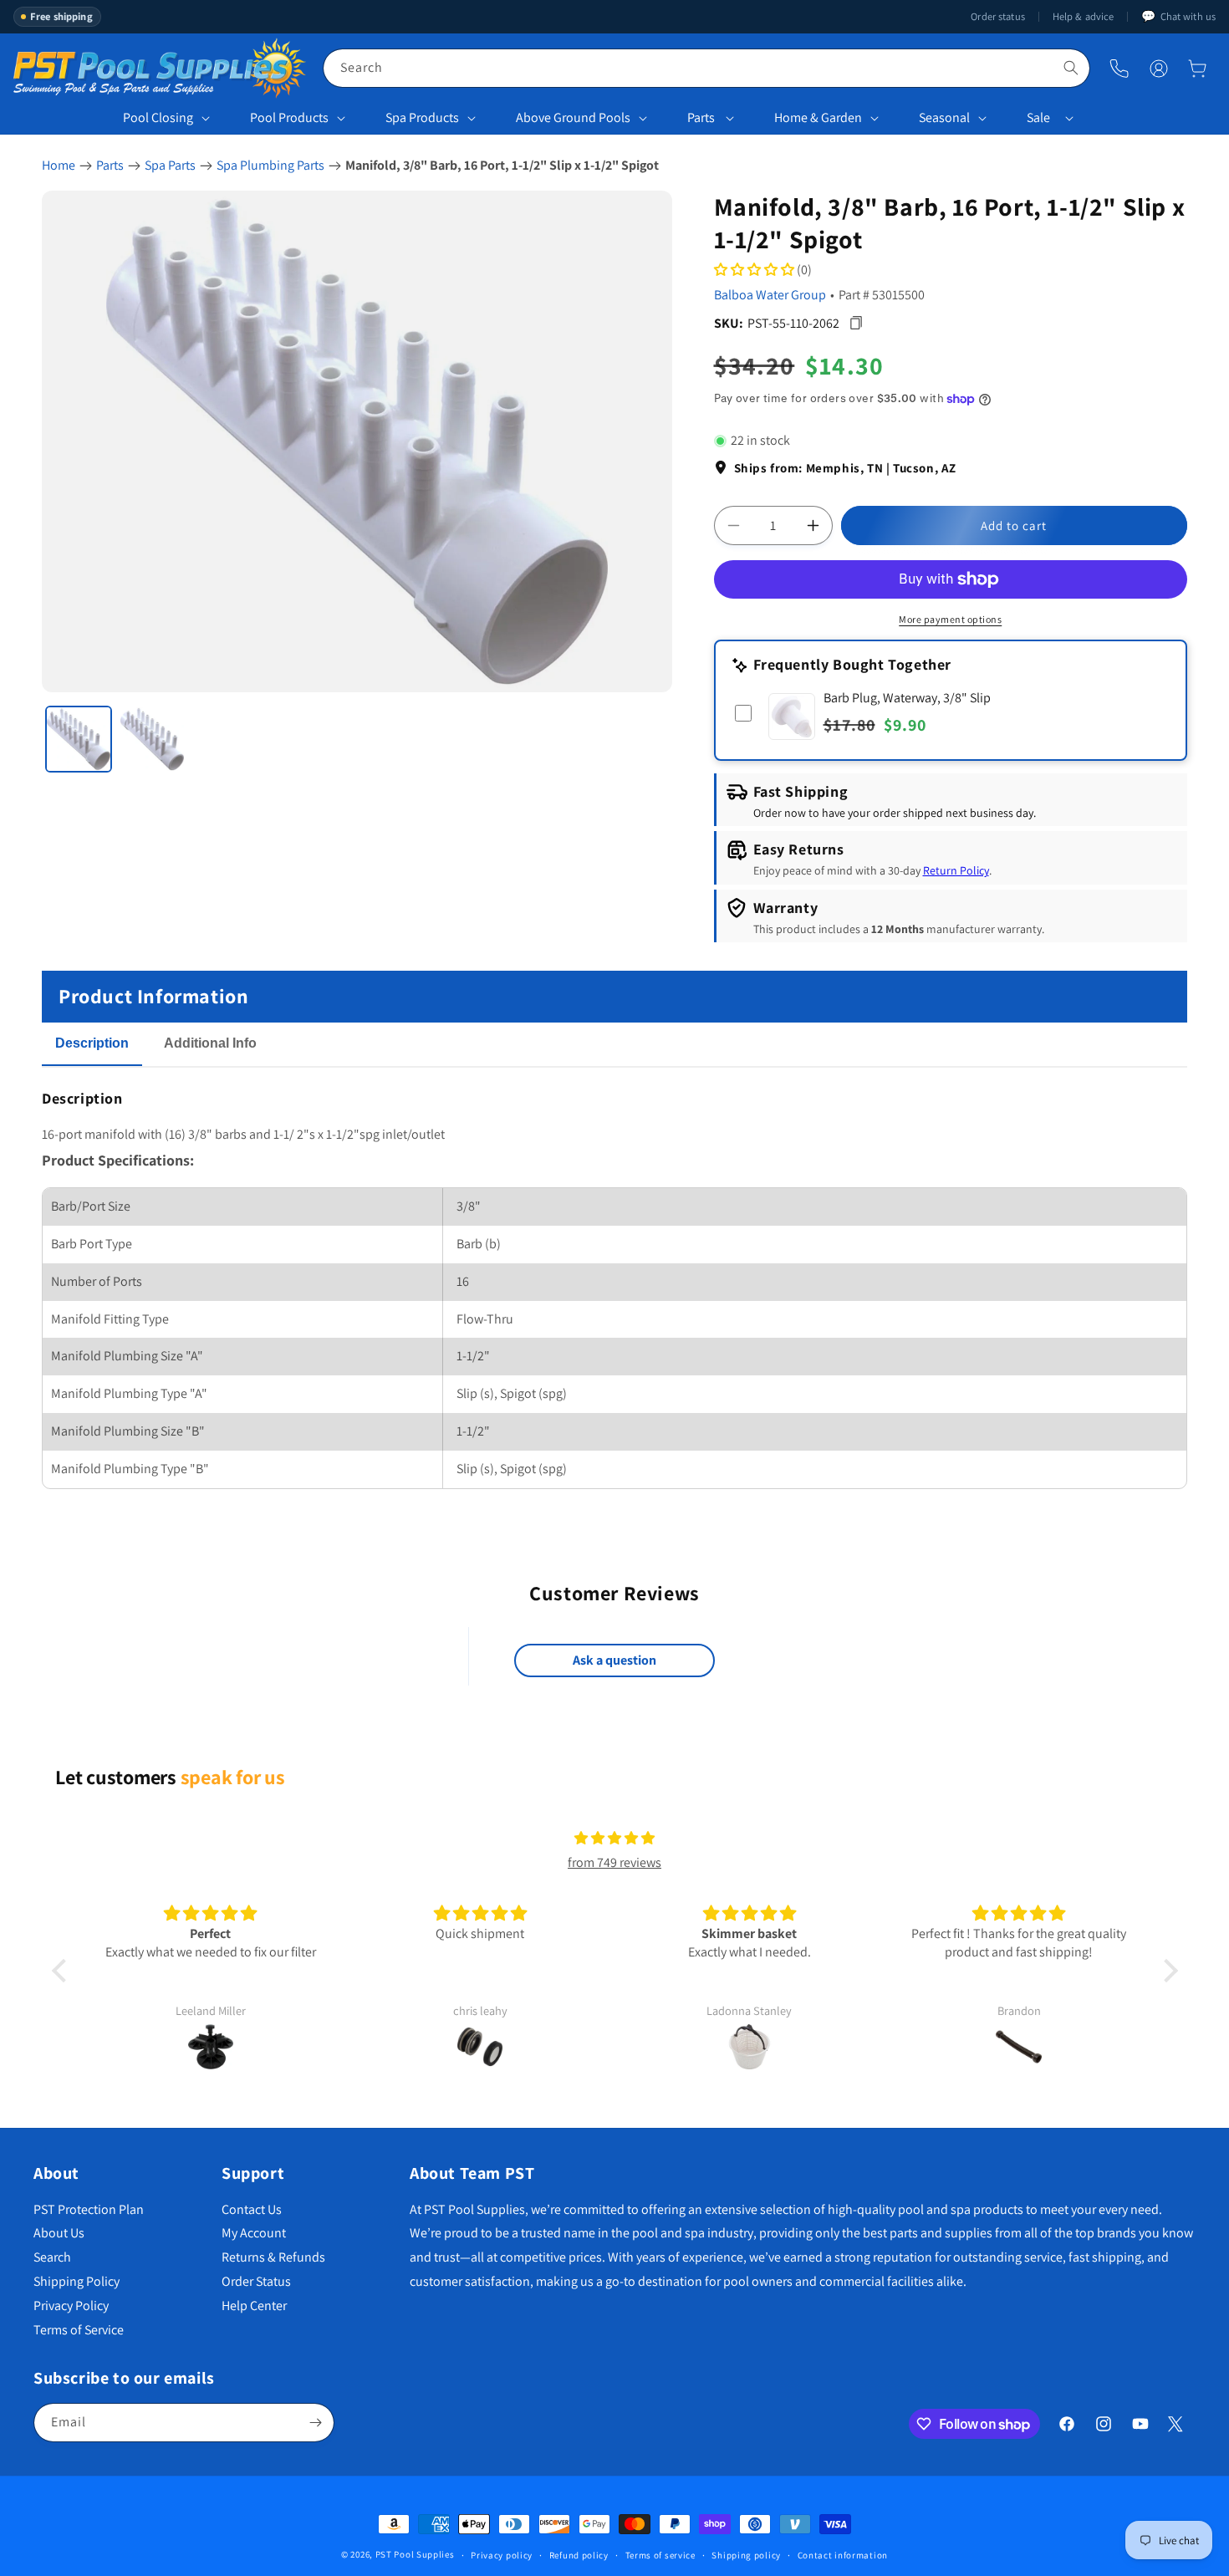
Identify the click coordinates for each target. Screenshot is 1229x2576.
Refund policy (579, 2555)
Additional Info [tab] (210, 1043)
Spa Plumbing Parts (270, 165)
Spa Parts (170, 165)
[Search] (1071, 68)
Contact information (843, 2555)
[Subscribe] (315, 2423)
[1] (79, 739)
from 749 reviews (614, 1862)
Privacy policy (502, 2555)
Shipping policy (746, 2555)
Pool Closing (158, 117)
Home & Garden (818, 117)
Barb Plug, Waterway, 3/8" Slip (907, 698)
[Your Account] (1159, 69)
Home (59, 165)
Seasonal (944, 117)
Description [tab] (92, 1043)
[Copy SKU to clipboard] (857, 323)
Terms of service (660, 2555)
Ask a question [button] (614, 1660)
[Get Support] (1119, 68)
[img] (614, 1839)
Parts (701, 117)
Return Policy (956, 870)
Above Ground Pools (573, 117)
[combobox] (706, 68)
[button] (1197, 69)
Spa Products (422, 117)
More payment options (950, 619)
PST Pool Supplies (415, 2554)
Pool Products (289, 117)
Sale (1038, 117)
